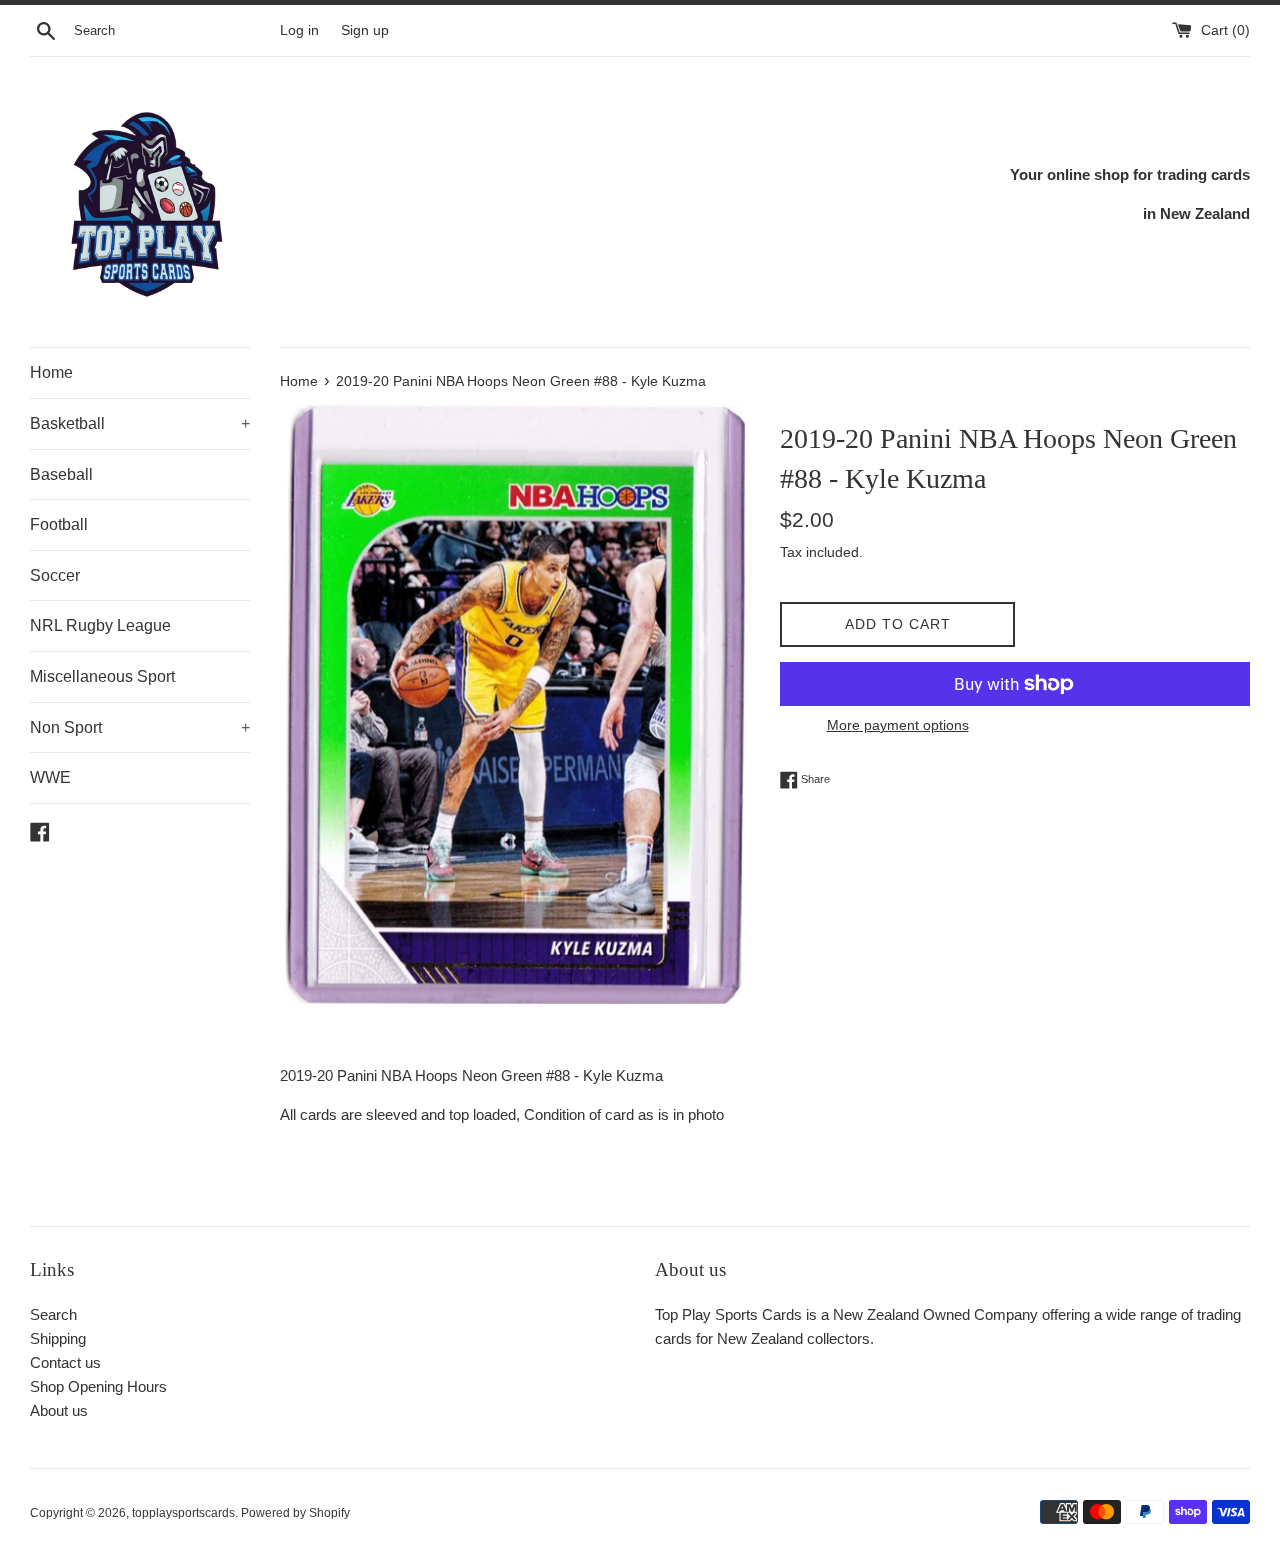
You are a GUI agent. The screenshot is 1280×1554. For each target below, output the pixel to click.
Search (53, 1314)
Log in (299, 30)
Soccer (55, 575)
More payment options (898, 725)
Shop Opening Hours (98, 1386)
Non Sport (140, 727)
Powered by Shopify (295, 1513)
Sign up (365, 30)
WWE (50, 777)
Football (59, 524)
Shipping (58, 1338)
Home (51, 372)
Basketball (140, 423)
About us (59, 1410)
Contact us (65, 1362)
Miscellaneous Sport (102, 676)
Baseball (61, 474)
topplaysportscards (183, 1513)
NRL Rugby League (100, 625)
